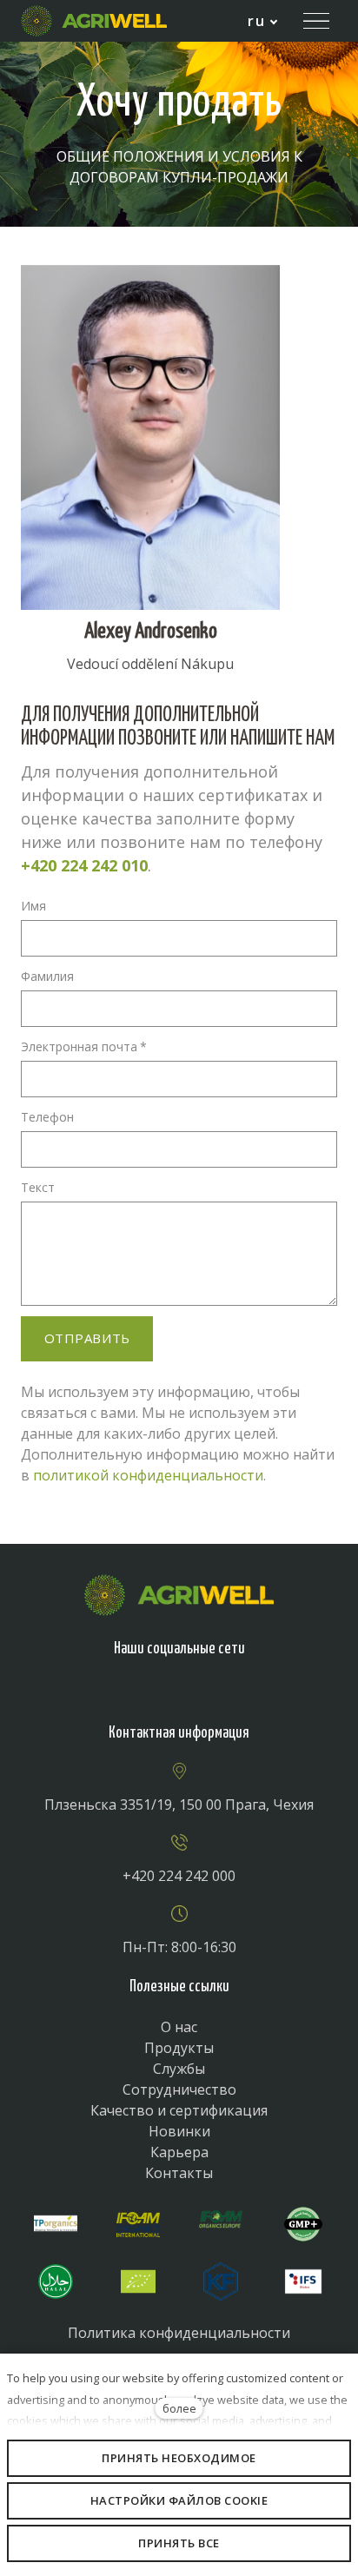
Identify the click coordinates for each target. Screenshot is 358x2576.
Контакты (179, 2173)
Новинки (179, 2131)
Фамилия (47, 976)
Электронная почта (84, 1046)
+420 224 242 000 (179, 1876)
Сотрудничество (179, 2089)
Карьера (179, 2152)
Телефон (47, 1117)
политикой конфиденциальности (148, 1475)
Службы (179, 2069)
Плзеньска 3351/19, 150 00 (135, 1805)
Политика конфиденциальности (179, 2333)
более (179, 2408)
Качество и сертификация (179, 2110)
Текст (38, 1187)
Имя (33, 906)
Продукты (179, 2048)
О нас (179, 2027)
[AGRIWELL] (94, 21)
